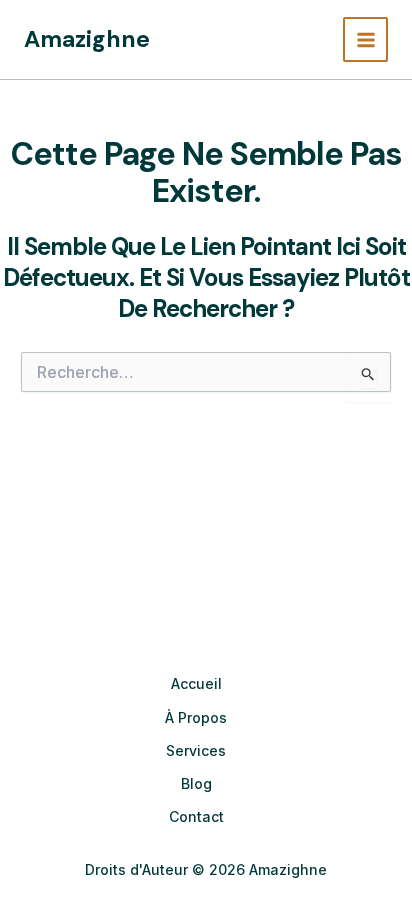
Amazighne (87, 39)
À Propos (196, 717)
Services (196, 750)
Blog (196, 783)
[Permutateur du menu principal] (365, 39)
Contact (196, 816)
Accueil (196, 683)
